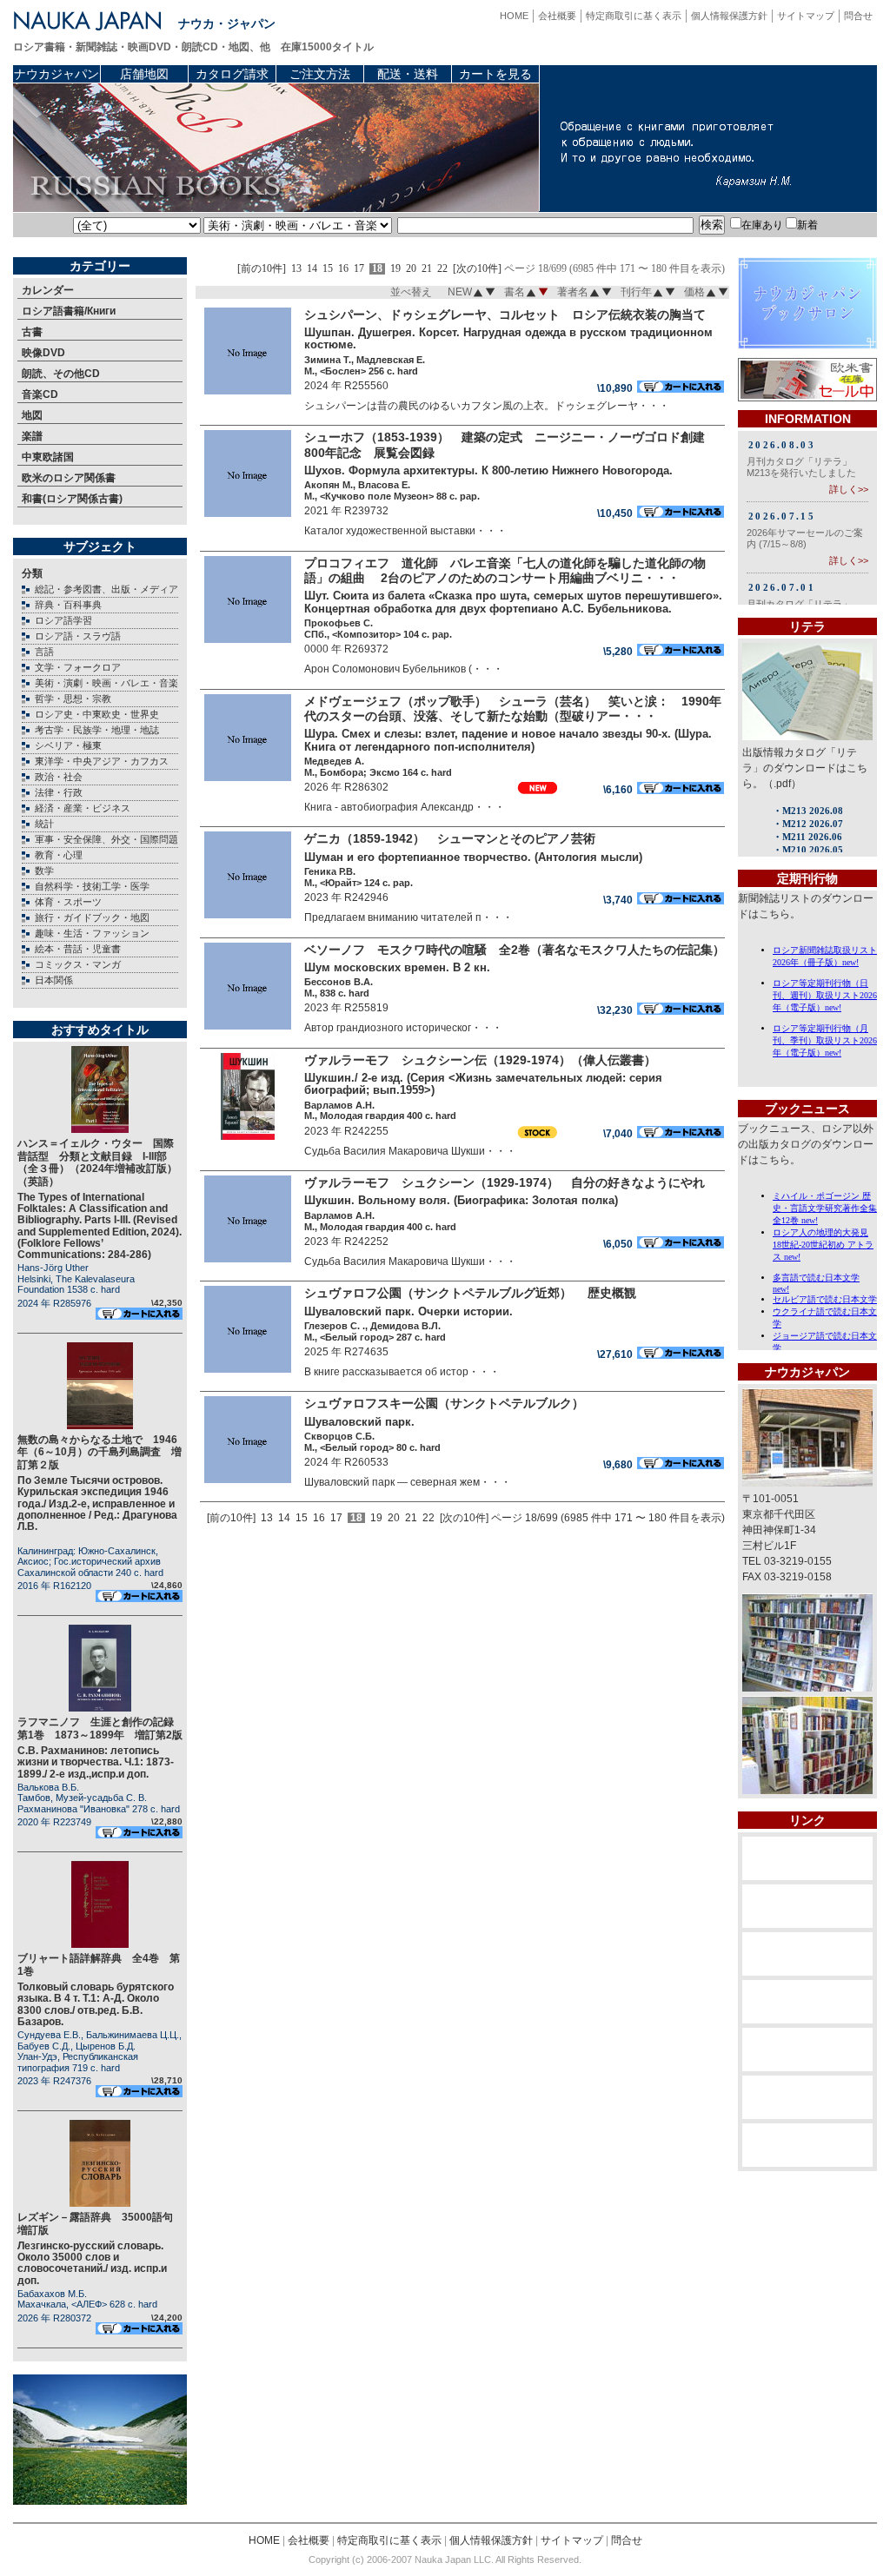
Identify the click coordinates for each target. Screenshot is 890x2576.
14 (312, 269)
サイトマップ (806, 16)
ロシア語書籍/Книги (69, 311)
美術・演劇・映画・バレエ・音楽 (106, 683)
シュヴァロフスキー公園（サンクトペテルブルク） (444, 1403)
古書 (32, 332)
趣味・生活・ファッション (92, 933)
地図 (32, 415)
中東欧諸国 (48, 457)
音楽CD (40, 394)
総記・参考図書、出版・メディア (106, 589)
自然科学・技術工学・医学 (92, 886)
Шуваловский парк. (359, 1422)
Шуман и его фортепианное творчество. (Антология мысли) (473, 857)
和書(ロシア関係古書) (72, 499)
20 (411, 269)
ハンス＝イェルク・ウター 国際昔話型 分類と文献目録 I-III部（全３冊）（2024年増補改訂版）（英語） (97, 1162)
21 (427, 269)
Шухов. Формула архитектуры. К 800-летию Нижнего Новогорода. (488, 470)
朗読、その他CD (61, 374)
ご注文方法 (320, 74)
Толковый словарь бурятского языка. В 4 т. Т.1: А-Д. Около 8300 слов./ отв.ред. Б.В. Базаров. (96, 2004)
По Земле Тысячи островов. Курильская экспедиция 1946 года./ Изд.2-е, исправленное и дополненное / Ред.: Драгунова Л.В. (97, 1503)
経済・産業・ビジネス (83, 808)
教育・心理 (59, 855)
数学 (44, 871)
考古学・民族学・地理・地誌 (97, 730)
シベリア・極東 (68, 745)
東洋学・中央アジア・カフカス (102, 761)
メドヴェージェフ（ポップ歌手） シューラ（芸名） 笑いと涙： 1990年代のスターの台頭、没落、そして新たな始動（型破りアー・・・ (513, 709)
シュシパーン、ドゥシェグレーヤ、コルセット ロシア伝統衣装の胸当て (505, 315)
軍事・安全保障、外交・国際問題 (106, 839)
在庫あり (762, 225)
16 (343, 269)
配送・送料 (408, 74)
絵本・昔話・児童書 (78, 949)
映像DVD (43, 353)
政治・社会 (59, 777)
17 (359, 269)
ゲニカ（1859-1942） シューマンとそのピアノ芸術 (450, 838)
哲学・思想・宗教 (73, 699)
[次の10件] (477, 269)
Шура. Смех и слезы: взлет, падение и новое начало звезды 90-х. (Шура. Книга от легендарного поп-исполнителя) (508, 740)
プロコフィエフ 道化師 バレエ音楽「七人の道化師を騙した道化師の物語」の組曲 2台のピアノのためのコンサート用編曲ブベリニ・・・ (505, 570)
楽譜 (32, 436)
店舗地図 (144, 74)
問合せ (858, 16)
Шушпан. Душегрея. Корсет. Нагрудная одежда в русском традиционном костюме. (508, 339)
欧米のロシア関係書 (69, 478)
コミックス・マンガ (78, 964)
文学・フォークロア (78, 667)
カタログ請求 (232, 74)
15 (328, 269)
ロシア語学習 (63, 620)
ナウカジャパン (56, 74)
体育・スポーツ (68, 902)
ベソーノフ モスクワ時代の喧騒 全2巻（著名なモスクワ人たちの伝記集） (515, 950)
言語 (44, 652)
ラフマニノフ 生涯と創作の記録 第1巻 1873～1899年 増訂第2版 (101, 1728)
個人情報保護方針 (729, 16)
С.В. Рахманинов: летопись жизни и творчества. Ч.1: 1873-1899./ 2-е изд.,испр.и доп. (96, 1762)
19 (395, 269)
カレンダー (48, 290)
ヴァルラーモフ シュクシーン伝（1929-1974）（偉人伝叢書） (480, 1060)
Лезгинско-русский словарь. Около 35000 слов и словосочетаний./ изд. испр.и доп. (92, 2263)
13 (296, 269)
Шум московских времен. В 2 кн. (397, 967)
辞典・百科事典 (68, 605)
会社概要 (557, 16)
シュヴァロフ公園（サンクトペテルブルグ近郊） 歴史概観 (470, 1293)
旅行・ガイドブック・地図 (92, 917)
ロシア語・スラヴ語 (78, 636)
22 (442, 269)
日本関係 (54, 980)
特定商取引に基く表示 (634, 16)
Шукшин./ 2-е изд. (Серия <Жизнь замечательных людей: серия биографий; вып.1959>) (483, 1084)
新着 (807, 225)
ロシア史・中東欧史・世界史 (97, 714)
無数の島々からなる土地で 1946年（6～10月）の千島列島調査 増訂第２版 (100, 1452)
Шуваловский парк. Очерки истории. (408, 1311)
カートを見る (495, 74)
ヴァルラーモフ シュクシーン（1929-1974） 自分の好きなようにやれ (505, 1182)
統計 (44, 824)
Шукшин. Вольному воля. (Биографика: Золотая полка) (461, 1200)
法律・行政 (59, 792)
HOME (514, 16)
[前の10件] (262, 269)
